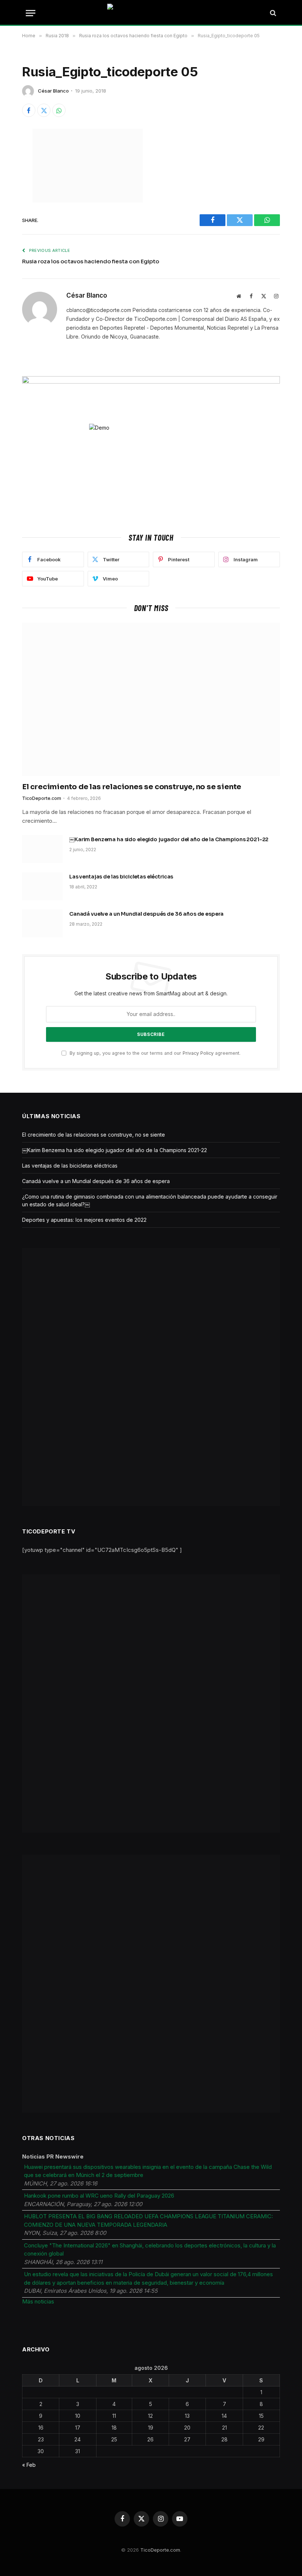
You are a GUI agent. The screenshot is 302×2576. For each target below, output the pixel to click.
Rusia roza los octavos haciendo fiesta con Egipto (91, 261)
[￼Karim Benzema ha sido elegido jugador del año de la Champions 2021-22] (42, 849)
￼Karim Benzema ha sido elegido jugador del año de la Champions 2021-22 (169, 839)
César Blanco (53, 91)
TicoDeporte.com (42, 798)
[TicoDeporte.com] (151, 13)
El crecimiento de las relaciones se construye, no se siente (132, 787)
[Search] (272, 13)
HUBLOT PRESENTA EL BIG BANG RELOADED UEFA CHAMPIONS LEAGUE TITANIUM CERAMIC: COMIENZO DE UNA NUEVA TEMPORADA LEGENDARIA (148, 2220)
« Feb (29, 2465)
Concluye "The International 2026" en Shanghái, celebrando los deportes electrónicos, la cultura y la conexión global (150, 2250)
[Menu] (31, 13)
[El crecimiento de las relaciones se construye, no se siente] (151, 699)
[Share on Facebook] (29, 110)
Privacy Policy (198, 1053)
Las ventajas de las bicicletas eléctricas (121, 877)
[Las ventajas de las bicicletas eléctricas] (42, 886)
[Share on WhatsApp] (59, 110)
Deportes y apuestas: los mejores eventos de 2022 (84, 1220)
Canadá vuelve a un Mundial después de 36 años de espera (146, 914)
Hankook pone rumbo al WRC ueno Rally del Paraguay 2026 (99, 2196)
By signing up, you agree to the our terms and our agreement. (154, 1053)
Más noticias (38, 2301)
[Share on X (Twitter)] (44, 110)
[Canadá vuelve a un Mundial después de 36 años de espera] (42, 923)
